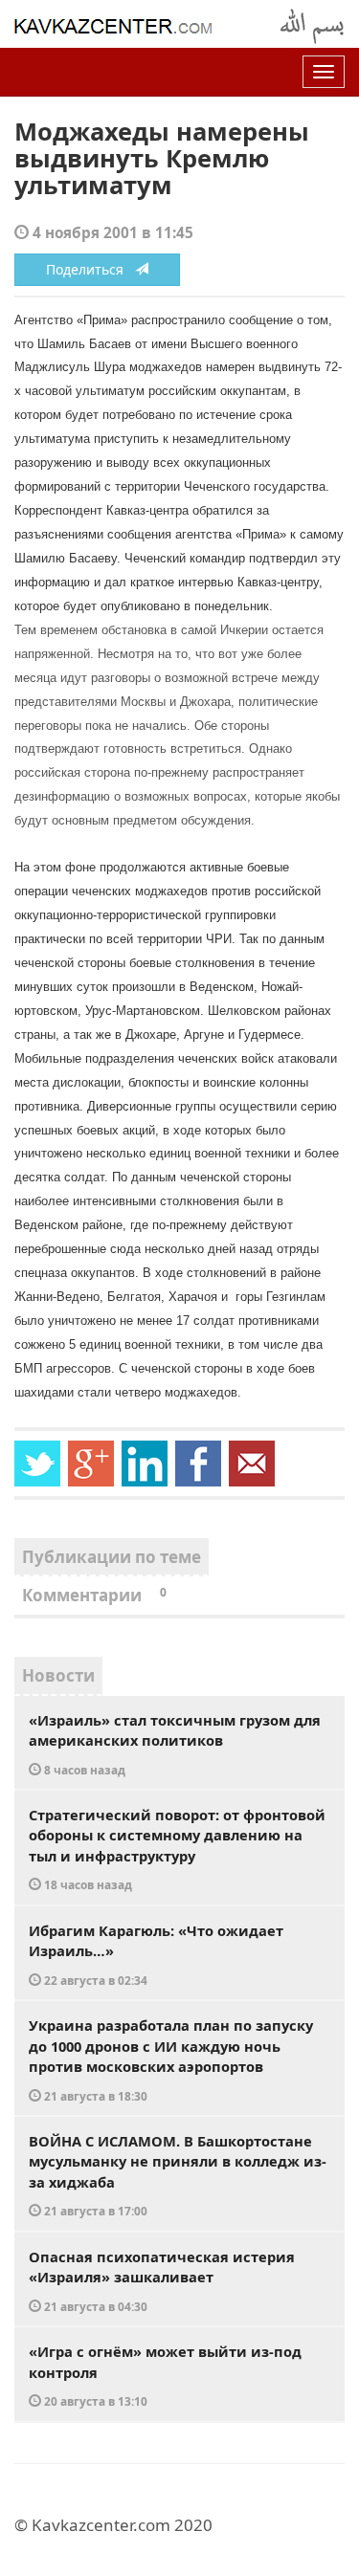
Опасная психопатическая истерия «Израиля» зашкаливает (162, 2280)
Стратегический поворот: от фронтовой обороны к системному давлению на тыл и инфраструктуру (177, 1849)
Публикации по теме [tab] (112, 1557)
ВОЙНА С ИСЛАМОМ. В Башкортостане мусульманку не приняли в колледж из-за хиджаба (178, 2175)
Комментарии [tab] (94, 1595)
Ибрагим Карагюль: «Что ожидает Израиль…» (156, 1954)
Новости (58, 1675)
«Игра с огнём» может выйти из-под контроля (165, 2375)
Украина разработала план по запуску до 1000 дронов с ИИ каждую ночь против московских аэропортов (171, 2059)
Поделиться (90, 269)
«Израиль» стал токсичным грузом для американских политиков (175, 1744)
